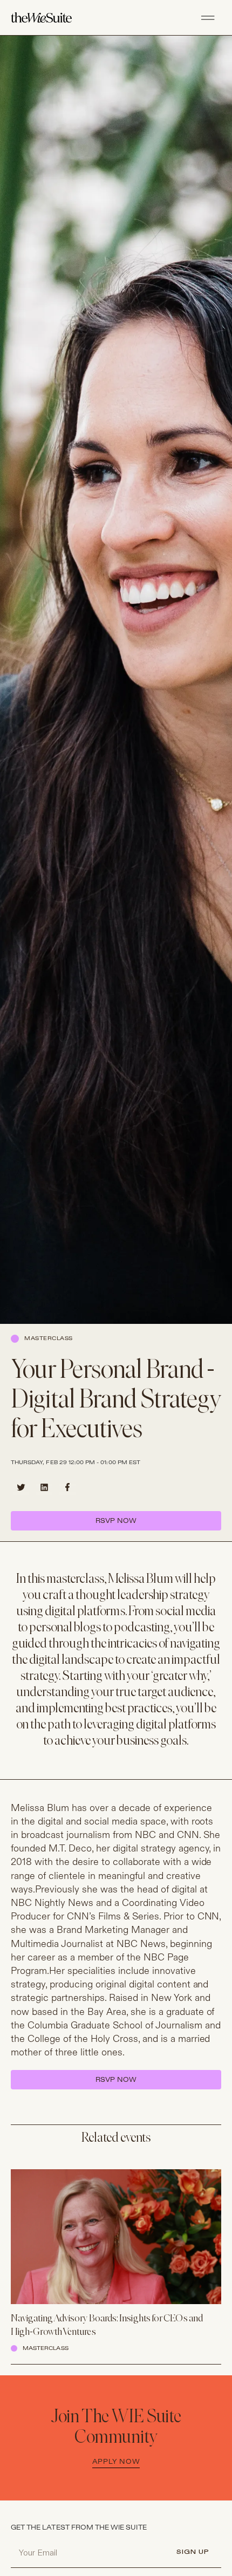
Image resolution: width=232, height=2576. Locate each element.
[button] (208, 18)
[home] (50, 18)
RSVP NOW (116, 1521)
